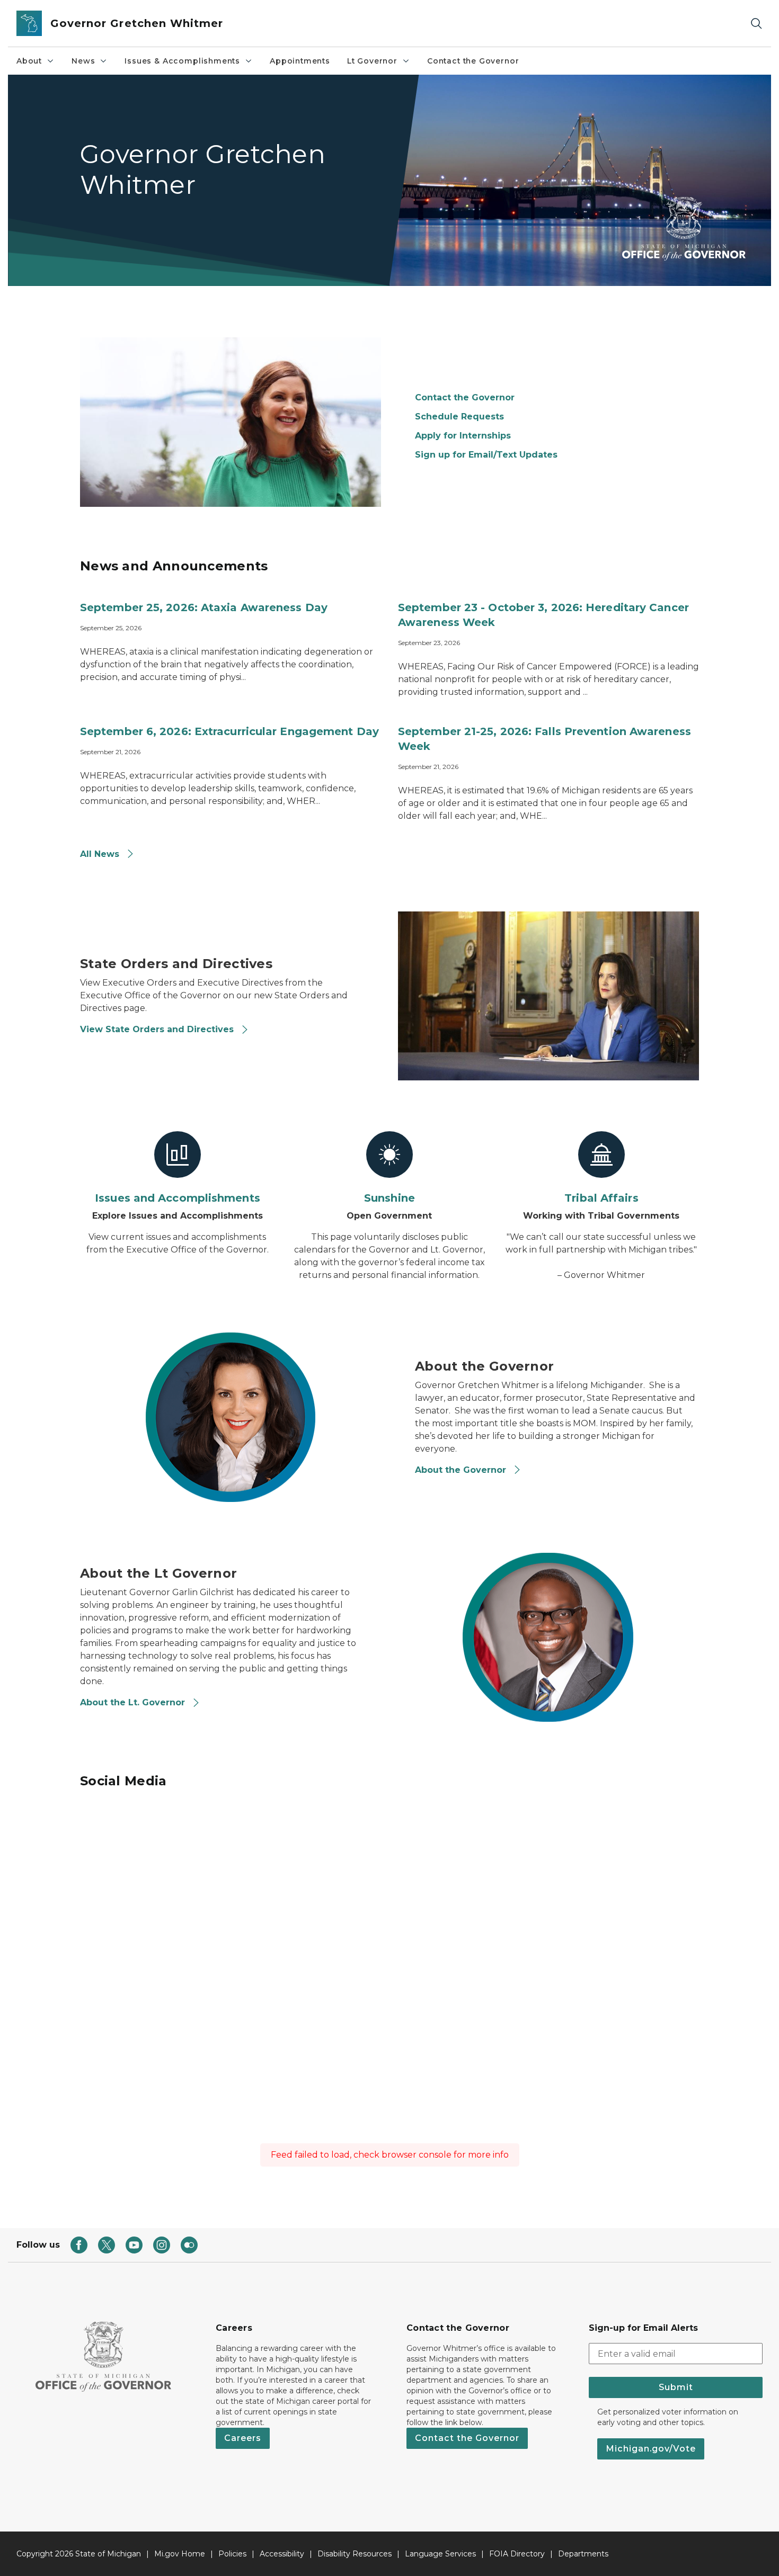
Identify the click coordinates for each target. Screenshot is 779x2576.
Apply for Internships (463, 436)
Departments (583, 2554)
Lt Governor (372, 61)
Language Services (440, 2554)
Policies (232, 2554)
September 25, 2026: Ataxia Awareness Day (204, 607)
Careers (243, 2438)
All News (101, 854)
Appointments (300, 61)
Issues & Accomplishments (182, 61)
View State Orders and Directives (158, 1029)
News (83, 61)
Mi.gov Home (180, 2554)
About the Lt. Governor (134, 1702)
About (29, 61)
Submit (676, 2387)
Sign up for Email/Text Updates (486, 455)
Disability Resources (355, 2554)
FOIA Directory (517, 2554)
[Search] (756, 24)
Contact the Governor (473, 61)
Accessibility (282, 2554)
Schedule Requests (459, 417)
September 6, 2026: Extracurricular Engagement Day (229, 731)
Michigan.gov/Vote (651, 2449)
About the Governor (462, 1470)
